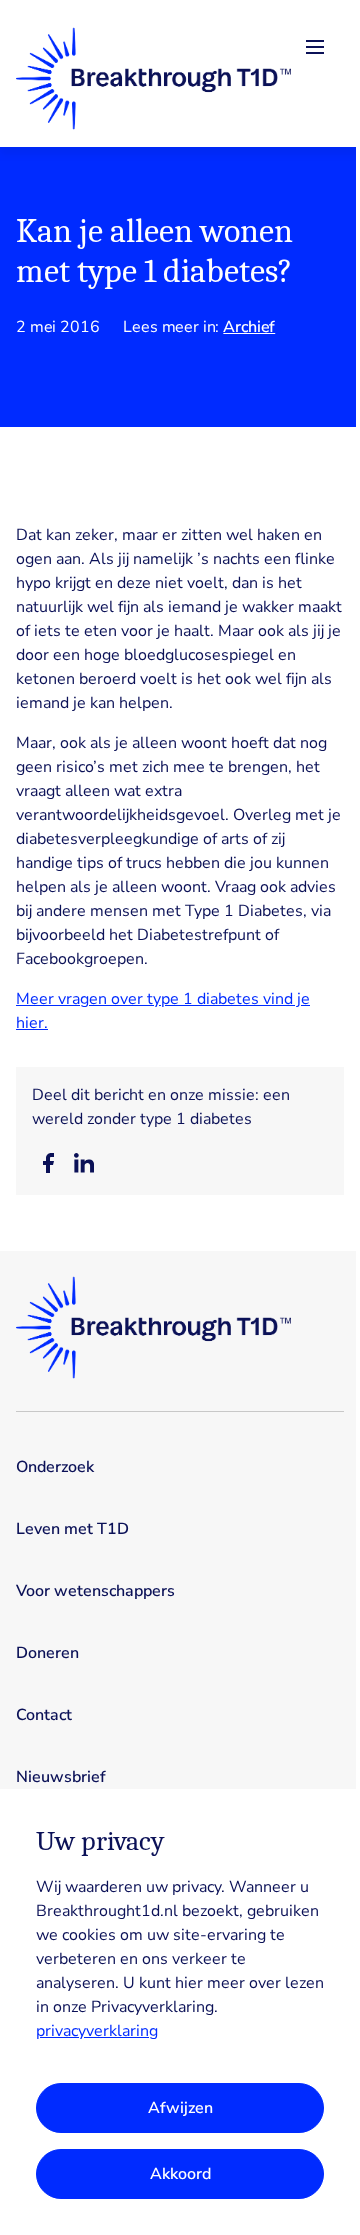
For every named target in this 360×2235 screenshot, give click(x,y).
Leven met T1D (72, 1529)
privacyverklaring (97, 2031)
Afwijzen (180, 2108)
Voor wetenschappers (95, 1591)
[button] (48, 1163)
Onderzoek (55, 1467)
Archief (249, 327)
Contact (44, 1715)
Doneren (47, 1653)
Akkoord (180, 2174)
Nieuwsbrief (61, 1777)
